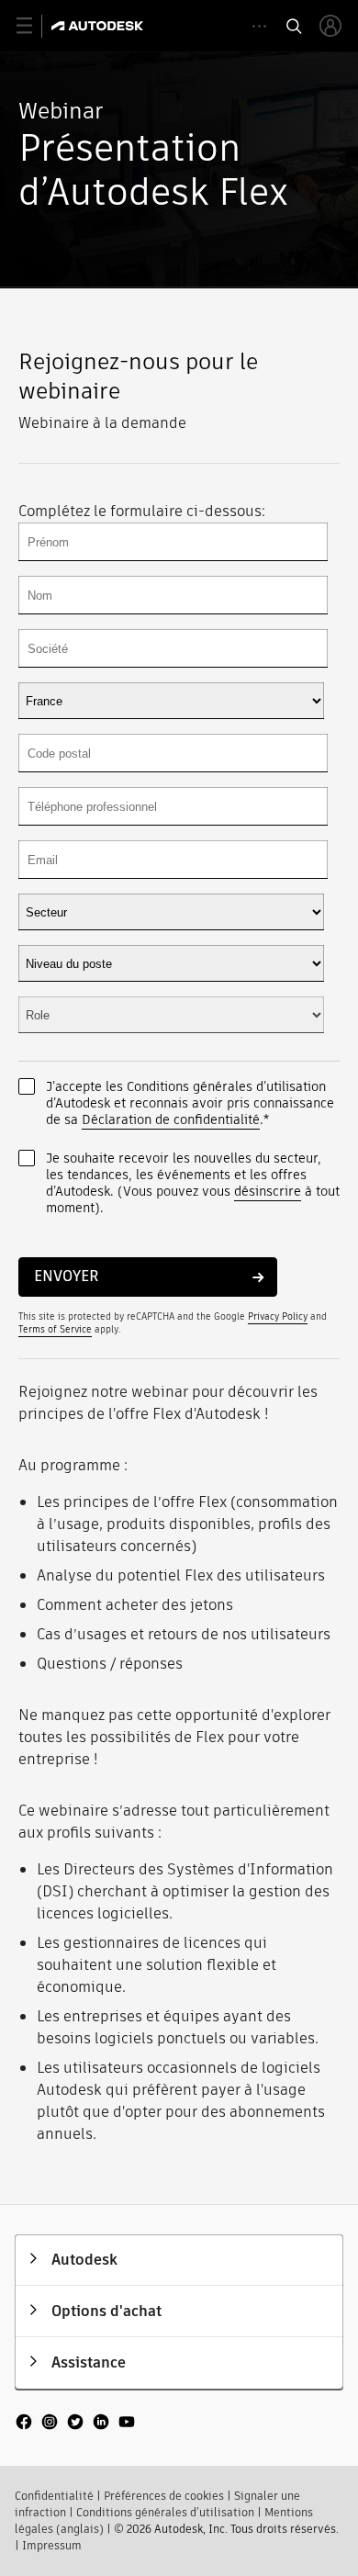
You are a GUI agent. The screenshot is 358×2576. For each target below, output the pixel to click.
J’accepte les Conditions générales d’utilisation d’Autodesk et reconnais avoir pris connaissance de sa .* (190, 1103)
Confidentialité (54, 2496)
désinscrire (268, 1191)
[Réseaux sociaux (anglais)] (75, 2430)
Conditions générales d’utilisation (165, 2512)
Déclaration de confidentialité (171, 1119)
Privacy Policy (278, 1316)
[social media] (75, 2424)
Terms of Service (55, 1329)
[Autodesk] (100, 26)
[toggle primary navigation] (34, 26)
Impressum (52, 2545)
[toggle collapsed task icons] (259, 26)
